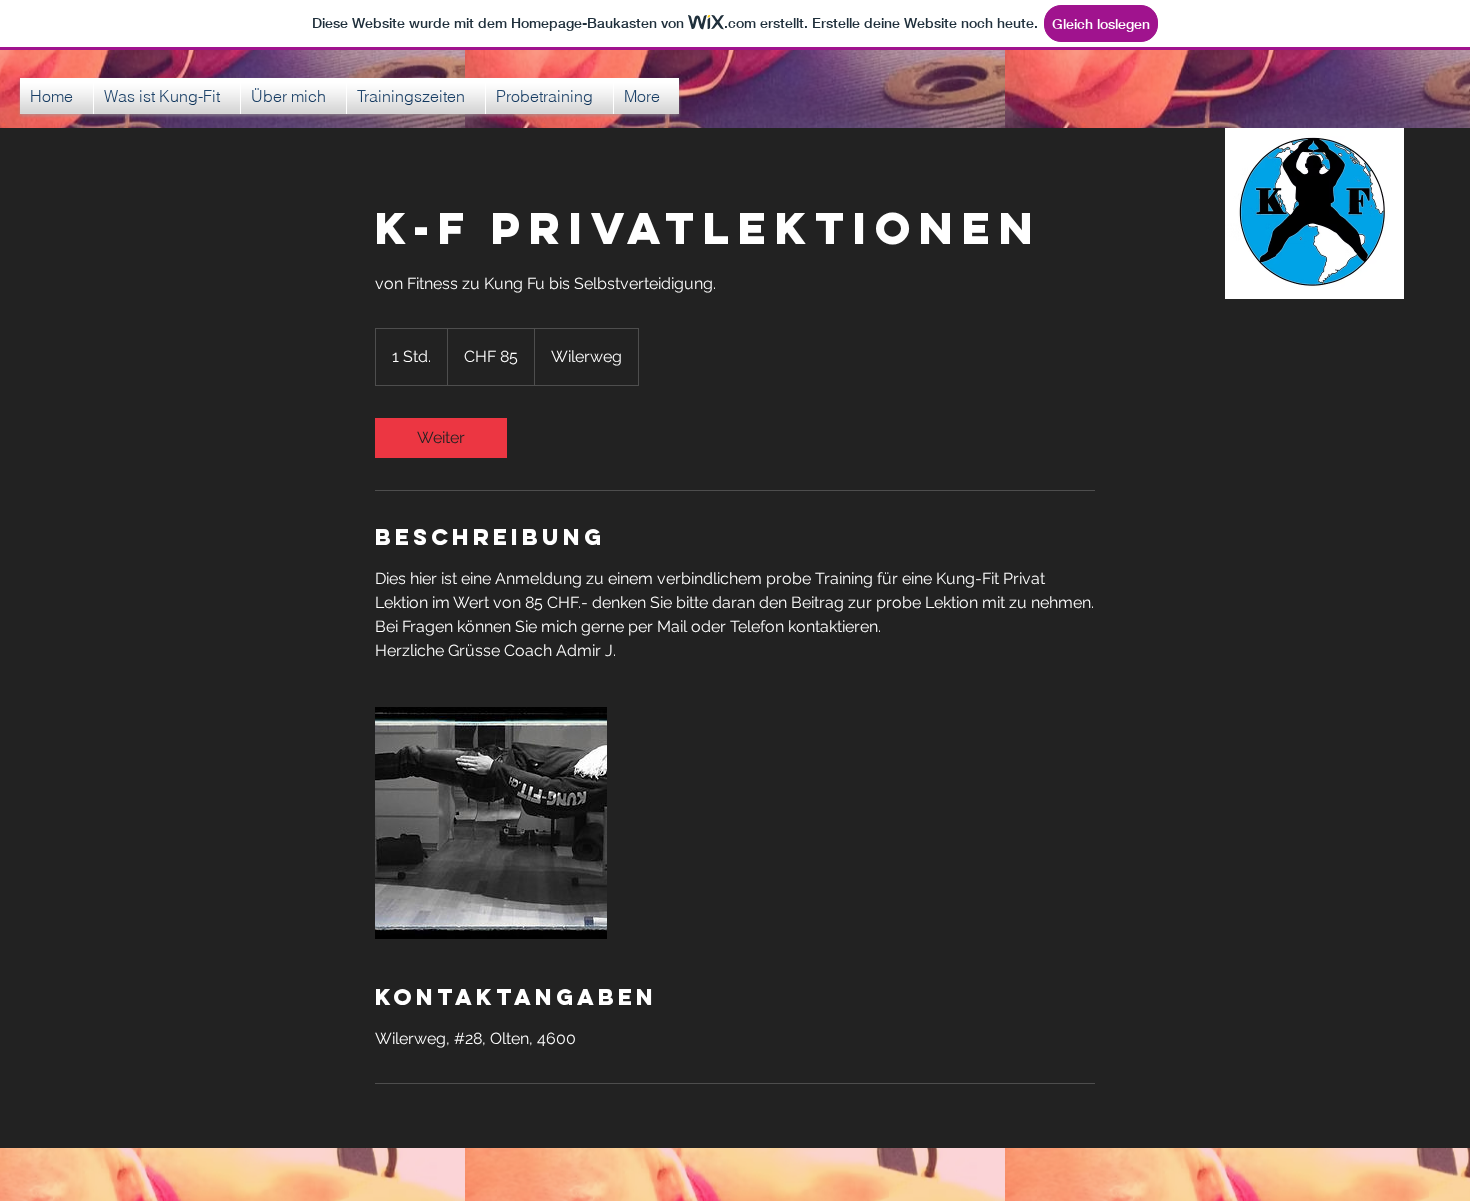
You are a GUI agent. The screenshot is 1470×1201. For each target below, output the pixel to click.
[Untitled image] (491, 823)
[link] (441, 438)
